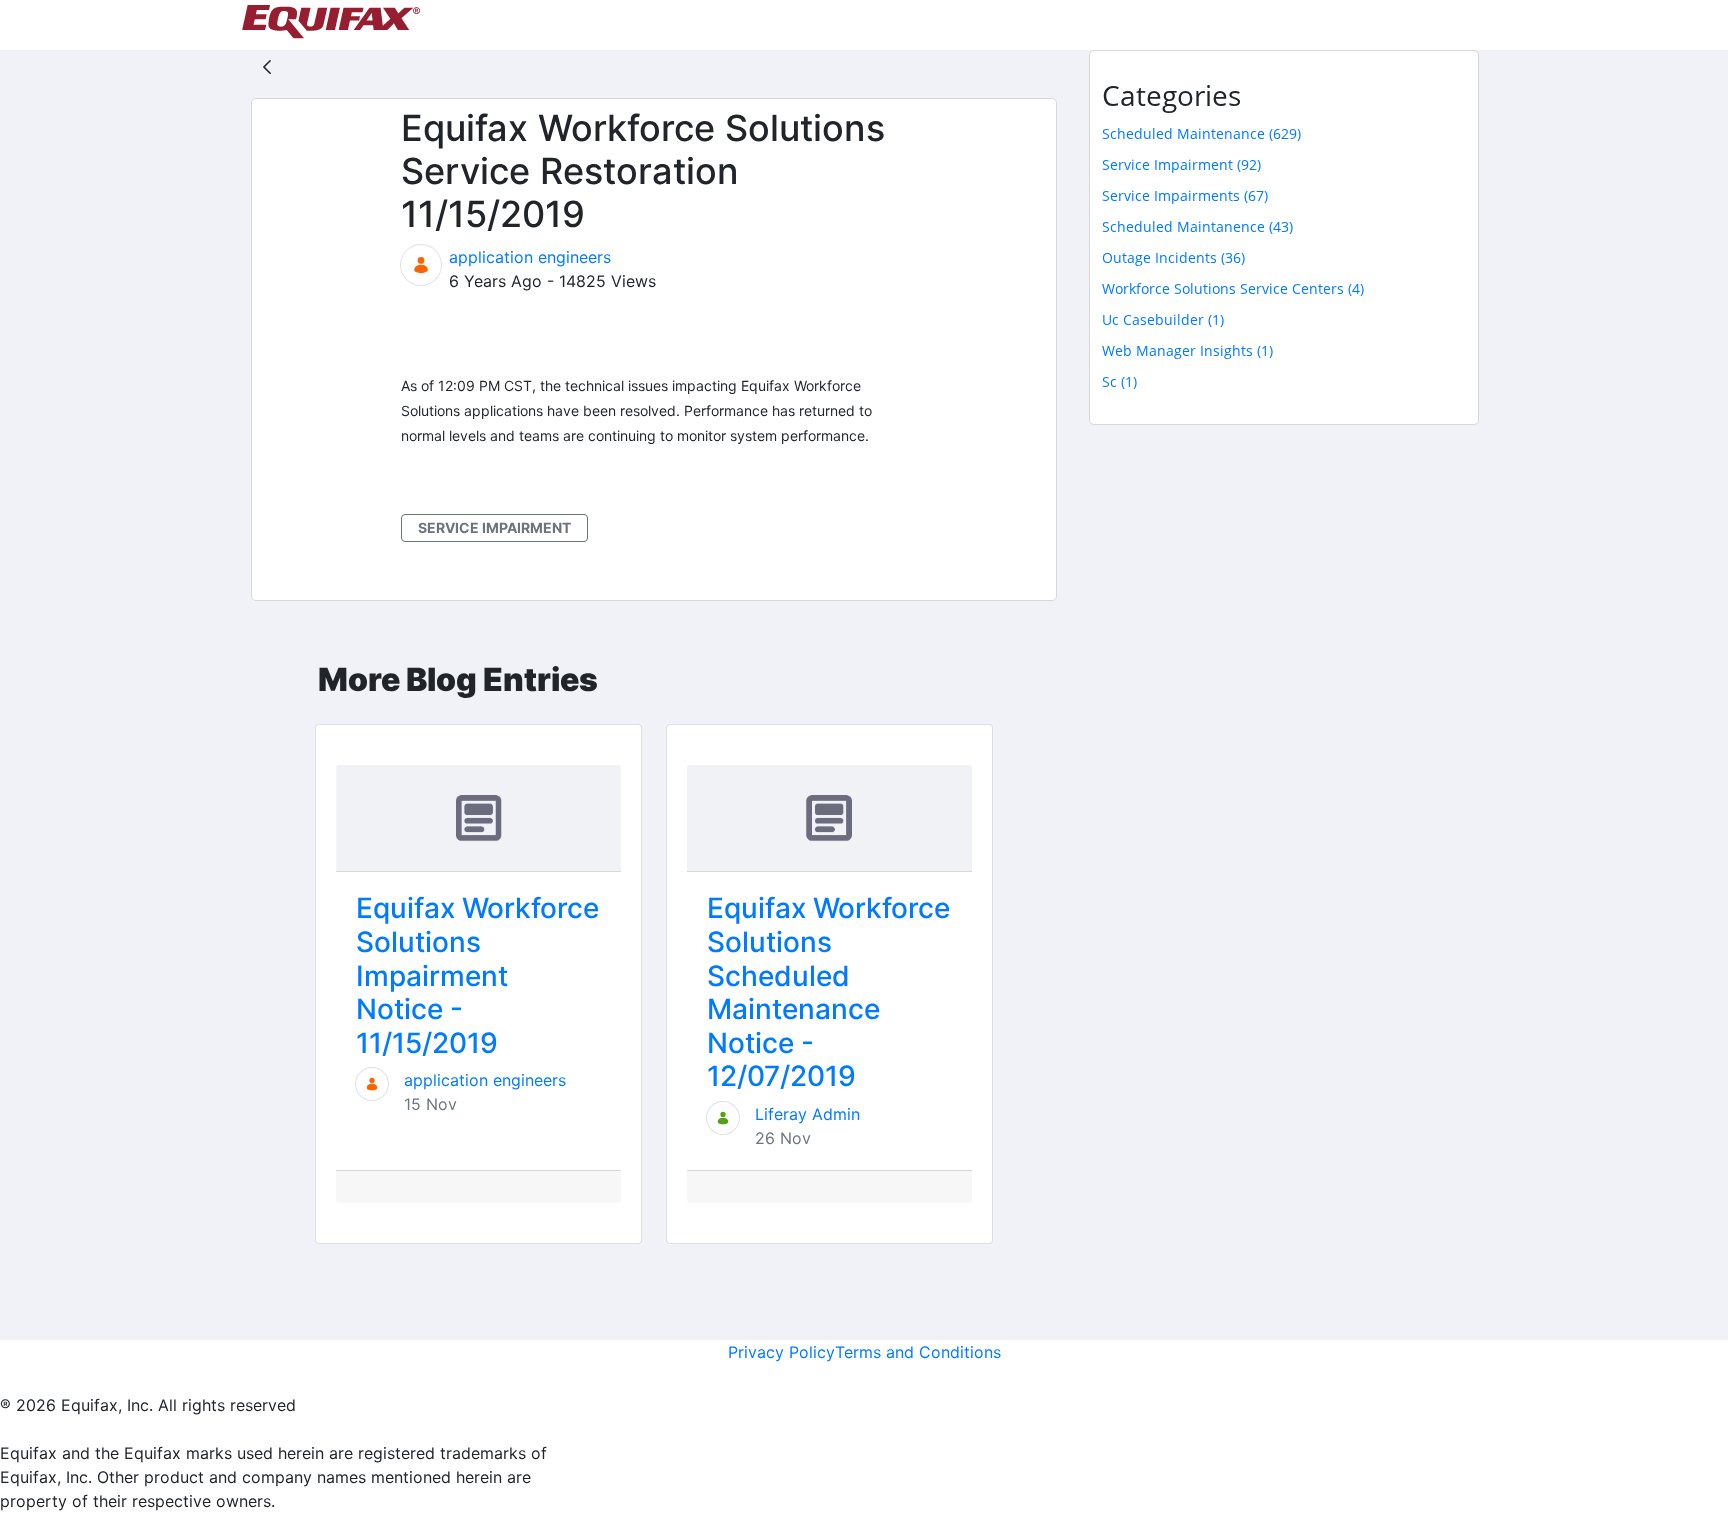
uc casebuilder (1163, 319)
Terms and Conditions (918, 1352)
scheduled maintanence (1197, 226)
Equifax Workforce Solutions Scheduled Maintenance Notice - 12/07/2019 (828, 992)
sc (1119, 381)
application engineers (530, 257)
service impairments (1185, 195)
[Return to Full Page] (267, 66)
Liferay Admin (807, 1114)
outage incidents (1173, 257)
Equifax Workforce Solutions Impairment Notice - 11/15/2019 (477, 975)
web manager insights (1187, 350)
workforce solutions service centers (1233, 288)
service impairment (494, 527)
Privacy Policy (781, 1352)
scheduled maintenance (1201, 133)
